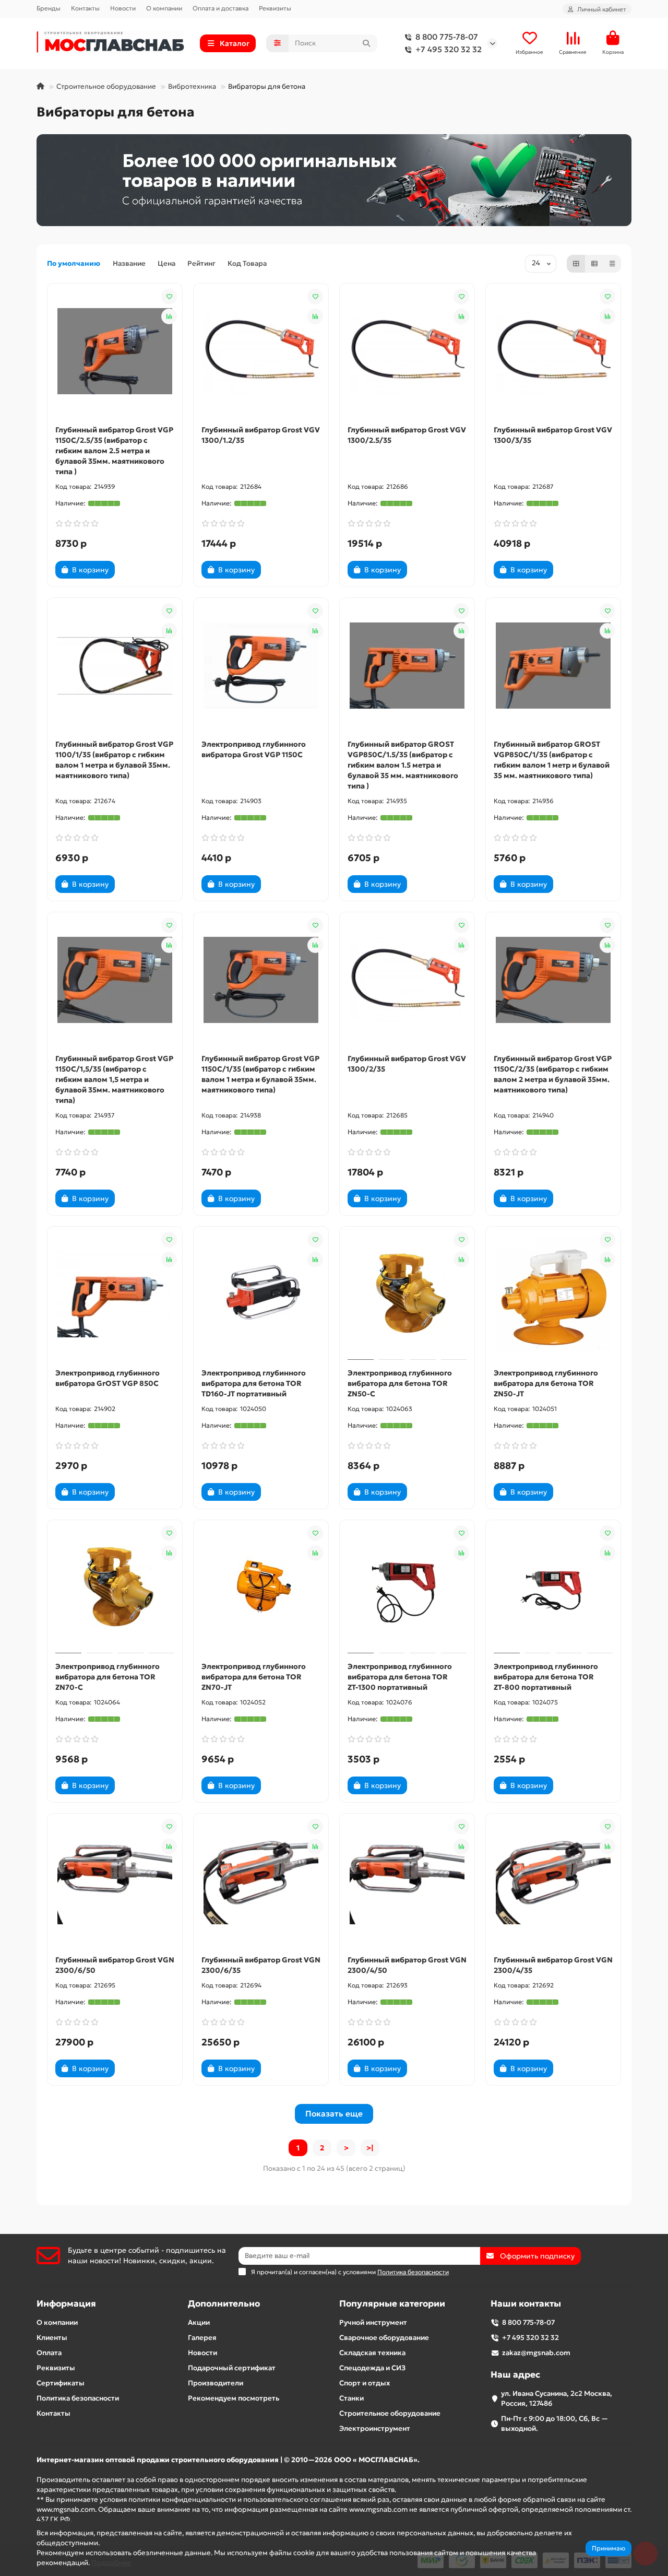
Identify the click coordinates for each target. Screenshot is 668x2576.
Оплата (49, 2353)
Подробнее (111, 2563)
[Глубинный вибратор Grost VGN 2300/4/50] (407, 1881)
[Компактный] (612, 264)
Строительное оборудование (106, 86)
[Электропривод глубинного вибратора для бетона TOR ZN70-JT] (261, 1588)
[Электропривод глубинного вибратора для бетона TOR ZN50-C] (407, 1295)
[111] (334, 180)
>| (370, 2148)
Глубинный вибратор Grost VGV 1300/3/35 (553, 435)
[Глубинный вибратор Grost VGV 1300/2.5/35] (407, 351)
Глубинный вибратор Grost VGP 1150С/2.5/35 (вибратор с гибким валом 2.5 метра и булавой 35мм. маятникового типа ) (114, 451)
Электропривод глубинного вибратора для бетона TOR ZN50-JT (546, 1383)
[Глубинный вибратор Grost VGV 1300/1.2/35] (261, 351)
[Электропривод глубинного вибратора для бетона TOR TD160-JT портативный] (261, 1295)
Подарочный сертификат (232, 2368)
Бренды (49, 8)
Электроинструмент (375, 2428)
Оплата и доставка (220, 8)
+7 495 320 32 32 (449, 49)
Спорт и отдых (365, 2383)
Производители (216, 2383)
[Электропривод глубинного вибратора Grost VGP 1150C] (261, 666)
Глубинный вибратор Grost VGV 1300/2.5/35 (407, 435)
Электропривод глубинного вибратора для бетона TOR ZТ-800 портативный (546, 1677)
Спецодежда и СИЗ (372, 2368)
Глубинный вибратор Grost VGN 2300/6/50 (115, 1965)
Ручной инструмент (373, 2322)
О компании (164, 8)
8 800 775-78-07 (447, 37)
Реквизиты (275, 8)
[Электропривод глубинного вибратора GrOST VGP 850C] (115, 1295)
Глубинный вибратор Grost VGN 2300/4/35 (553, 1965)
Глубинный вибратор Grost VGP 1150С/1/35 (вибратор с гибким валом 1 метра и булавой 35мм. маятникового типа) (260, 1074)
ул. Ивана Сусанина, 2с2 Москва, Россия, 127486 (557, 2398)
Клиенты (52, 2338)
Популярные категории (392, 2304)
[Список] (594, 264)
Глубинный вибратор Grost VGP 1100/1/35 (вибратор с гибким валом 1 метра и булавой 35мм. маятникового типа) (114, 760)
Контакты (85, 8)
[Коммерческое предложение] (133, 570)
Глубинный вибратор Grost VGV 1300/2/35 (407, 1064)
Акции (199, 2322)
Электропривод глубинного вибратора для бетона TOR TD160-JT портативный (254, 1383)
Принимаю (609, 2548)
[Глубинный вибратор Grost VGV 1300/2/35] (407, 980)
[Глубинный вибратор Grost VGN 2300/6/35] (261, 1881)
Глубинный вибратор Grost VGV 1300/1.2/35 (261, 435)
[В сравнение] (169, 316)
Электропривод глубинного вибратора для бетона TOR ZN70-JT (254, 1677)
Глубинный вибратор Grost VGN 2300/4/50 (407, 1965)
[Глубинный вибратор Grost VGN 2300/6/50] (115, 1881)
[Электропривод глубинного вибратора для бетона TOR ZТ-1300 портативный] (407, 1588)
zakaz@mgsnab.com (536, 2353)
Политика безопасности (78, 2398)
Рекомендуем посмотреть (234, 2398)
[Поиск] (366, 43)
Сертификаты (61, 2383)
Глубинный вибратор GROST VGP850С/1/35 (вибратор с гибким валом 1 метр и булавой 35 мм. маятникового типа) (552, 760)
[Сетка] (576, 264)
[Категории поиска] (277, 43)
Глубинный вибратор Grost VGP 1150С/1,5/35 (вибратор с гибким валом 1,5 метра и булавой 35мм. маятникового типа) (114, 1079)
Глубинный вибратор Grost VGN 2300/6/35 (261, 1965)
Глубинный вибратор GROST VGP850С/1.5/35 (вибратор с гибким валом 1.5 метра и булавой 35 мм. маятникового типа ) (403, 765)
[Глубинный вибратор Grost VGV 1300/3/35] (553, 351)
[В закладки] (169, 297)
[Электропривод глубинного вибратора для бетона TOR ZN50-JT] (553, 1295)
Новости (123, 8)
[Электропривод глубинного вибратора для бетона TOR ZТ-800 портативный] (553, 1588)
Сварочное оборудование (384, 2338)
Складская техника (372, 2353)
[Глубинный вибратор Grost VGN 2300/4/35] (553, 1881)
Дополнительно (224, 2304)
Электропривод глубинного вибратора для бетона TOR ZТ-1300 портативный (400, 1677)
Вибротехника (192, 86)
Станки (351, 2398)
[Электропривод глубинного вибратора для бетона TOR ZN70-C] (115, 1588)
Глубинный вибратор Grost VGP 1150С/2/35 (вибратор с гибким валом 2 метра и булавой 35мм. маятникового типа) (553, 1074)
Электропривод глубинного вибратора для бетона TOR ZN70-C (108, 1677)
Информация (66, 2304)
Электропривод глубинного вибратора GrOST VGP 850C (108, 1378)
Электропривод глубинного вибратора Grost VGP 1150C (254, 749)
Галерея (202, 2338)
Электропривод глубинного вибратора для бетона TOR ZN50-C (400, 1383)
